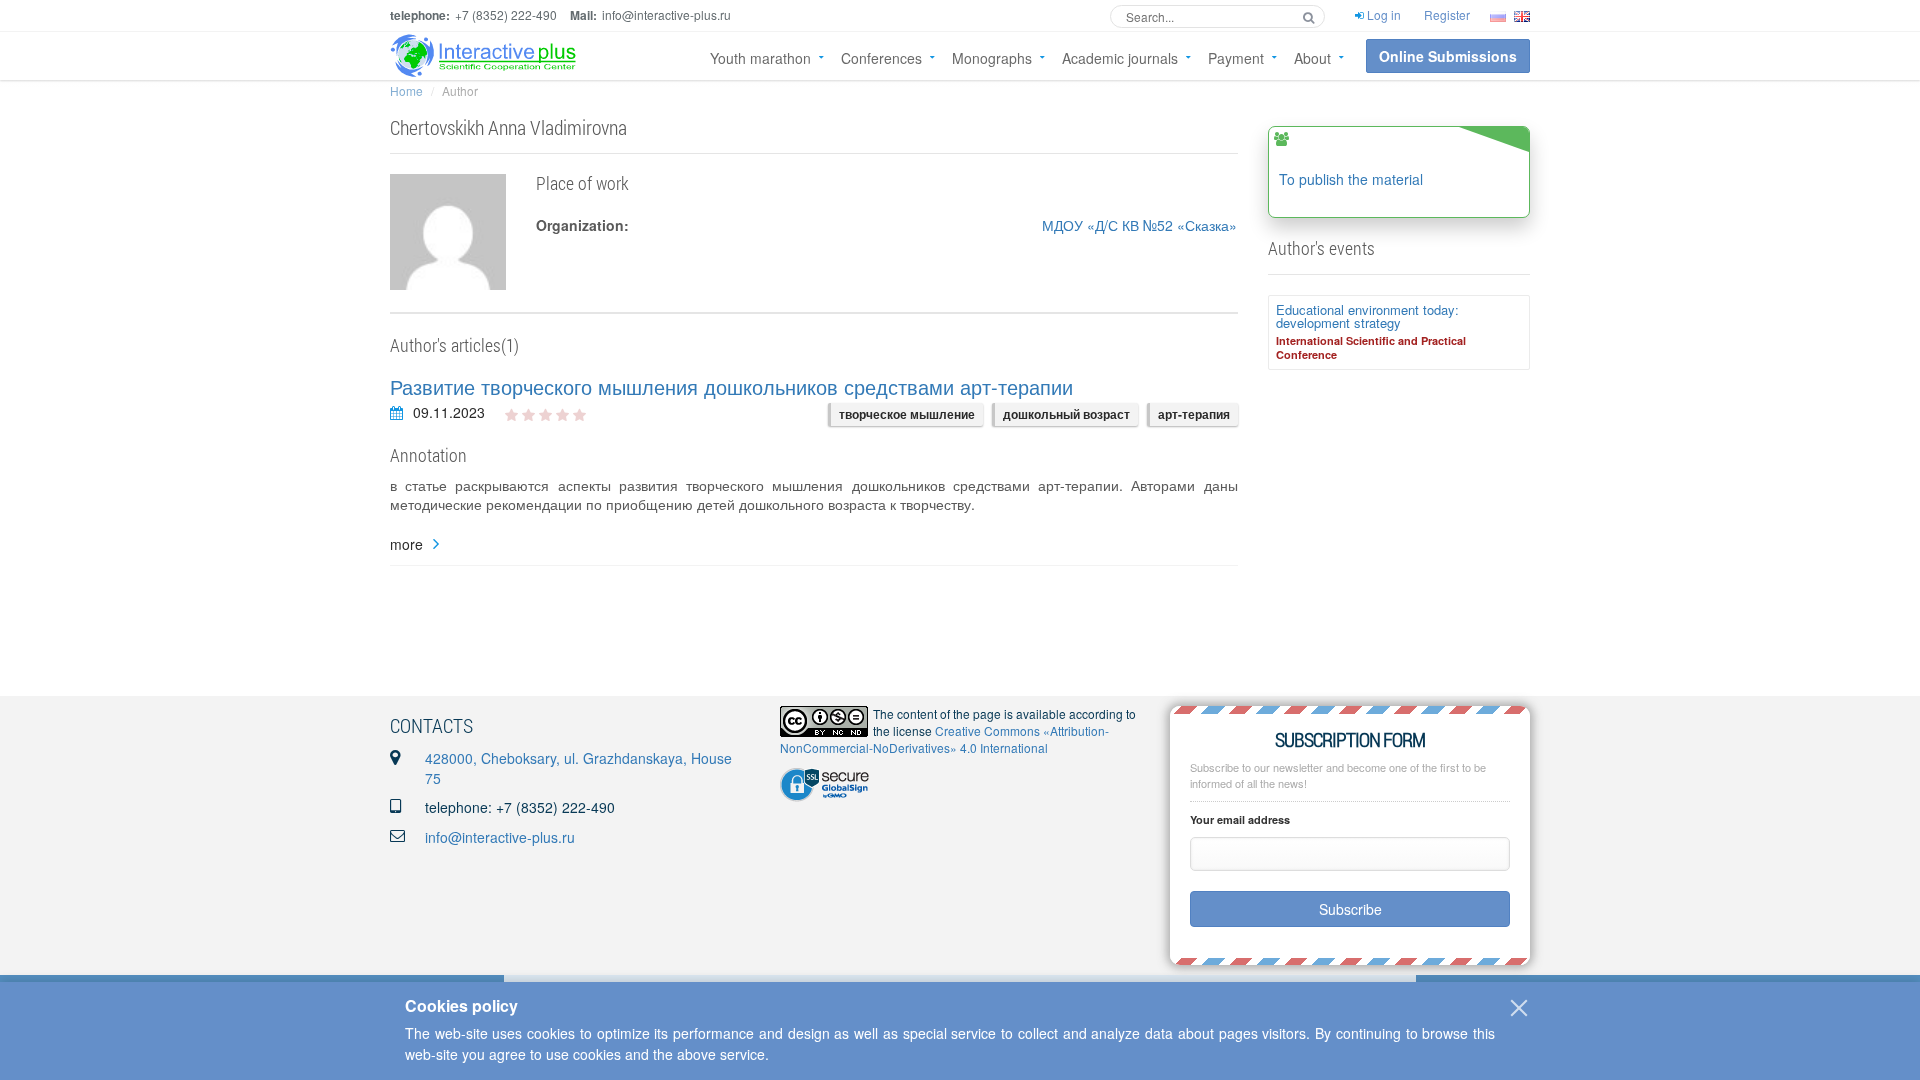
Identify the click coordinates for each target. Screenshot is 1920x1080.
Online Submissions (1448, 56)
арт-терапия (1194, 414)
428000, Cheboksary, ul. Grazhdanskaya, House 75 (578, 768)
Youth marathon (760, 58)
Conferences (881, 58)
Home (406, 90)
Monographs (992, 58)
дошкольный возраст (1066, 414)
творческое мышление (907, 414)
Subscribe (1350, 909)
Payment (1236, 58)
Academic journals (1120, 58)
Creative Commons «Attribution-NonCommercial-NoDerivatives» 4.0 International (944, 739)
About (1312, 58)
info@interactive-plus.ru (500, 837)
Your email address (1240, 819)
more (406, 544)
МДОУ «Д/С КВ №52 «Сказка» (1139, 225)
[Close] (1519, 1008)
